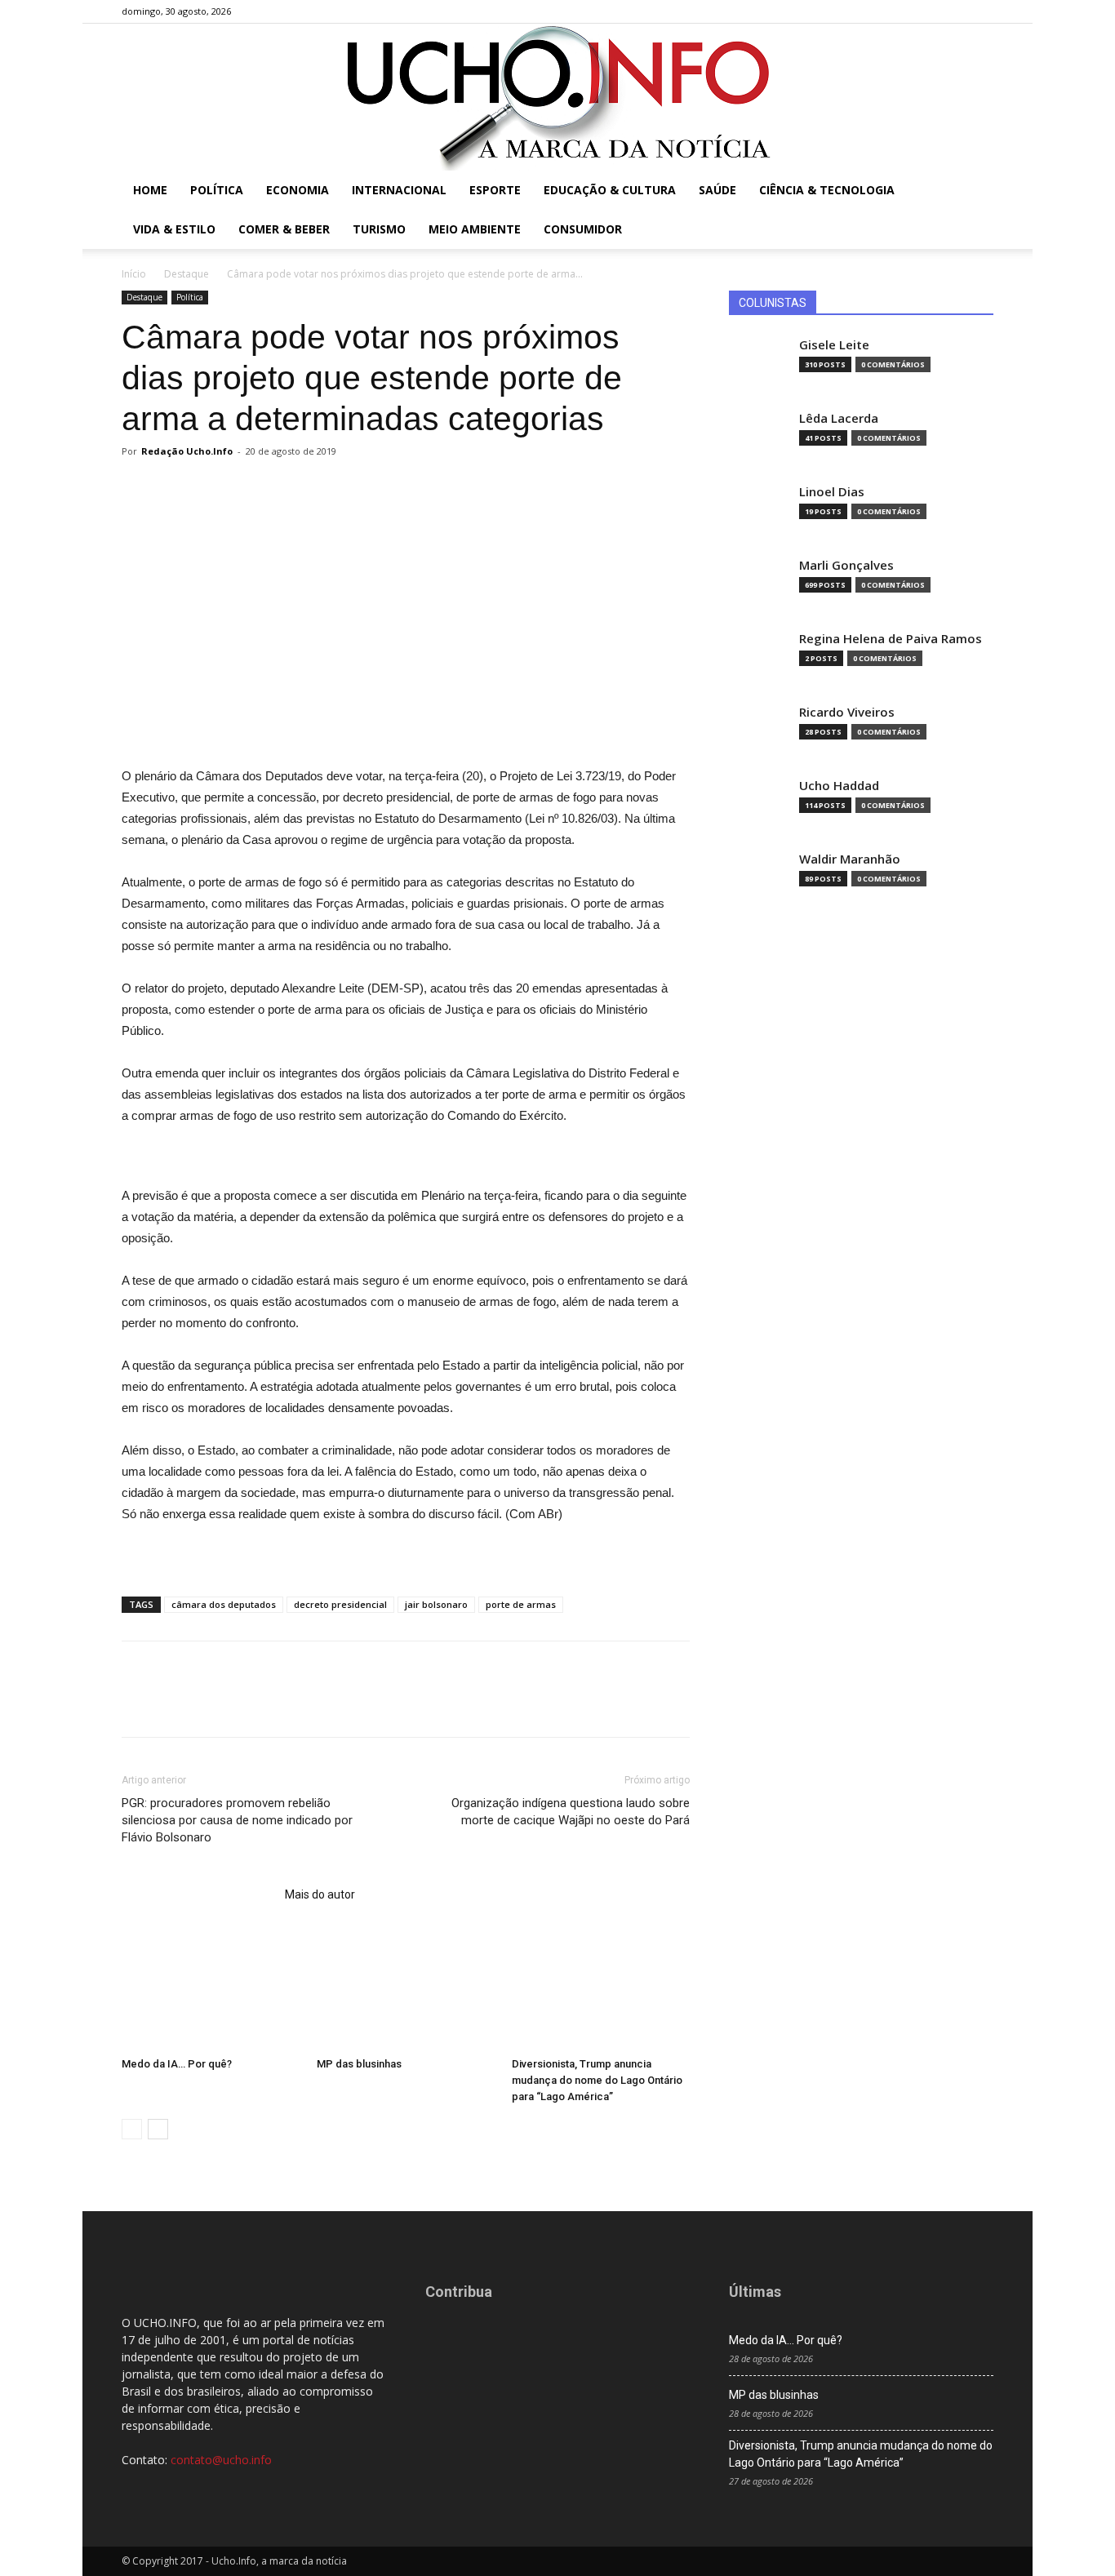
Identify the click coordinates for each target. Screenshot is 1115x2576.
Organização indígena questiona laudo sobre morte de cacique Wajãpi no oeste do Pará (571, 1812)
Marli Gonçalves (846, 565)
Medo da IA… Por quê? (177, 2064)
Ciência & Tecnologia (827, 190)
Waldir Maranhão (850, 859)
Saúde (717, 190)
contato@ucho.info (221, 2460)
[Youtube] (981, 11)
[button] (974, 191)
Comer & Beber (284, 229)
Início (134, 274)
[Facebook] (900, 11)
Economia (298, 190)
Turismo (379, 229)
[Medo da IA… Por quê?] (211, 1989)
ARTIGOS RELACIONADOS (198, 1894)
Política (217, 190)
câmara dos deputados (224, 1604)
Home (150, 190)
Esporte (495, 190)
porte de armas (521, 1604)
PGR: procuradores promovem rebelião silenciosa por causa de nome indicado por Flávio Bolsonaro (237, 1820)
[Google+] (927, 11)
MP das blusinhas (359, 2064)
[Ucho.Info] (557, 97)
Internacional (399, 190)
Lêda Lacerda (839, 418)
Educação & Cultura (610, 190)
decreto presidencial (340, 1604)
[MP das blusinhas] (406, 1989)
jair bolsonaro (436, 1604)
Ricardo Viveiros (847, 712)
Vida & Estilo (174, 229)
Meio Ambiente (475, 229)
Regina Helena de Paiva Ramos (891, 639)
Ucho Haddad (839, 786)
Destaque (187, 274)
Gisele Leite (834, 345)
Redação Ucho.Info (187, 451)
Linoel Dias (832, 492)
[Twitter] (954, 11)
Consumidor (583, 229)
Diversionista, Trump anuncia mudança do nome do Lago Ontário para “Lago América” (597, 2080)
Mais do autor (320, 1894)
